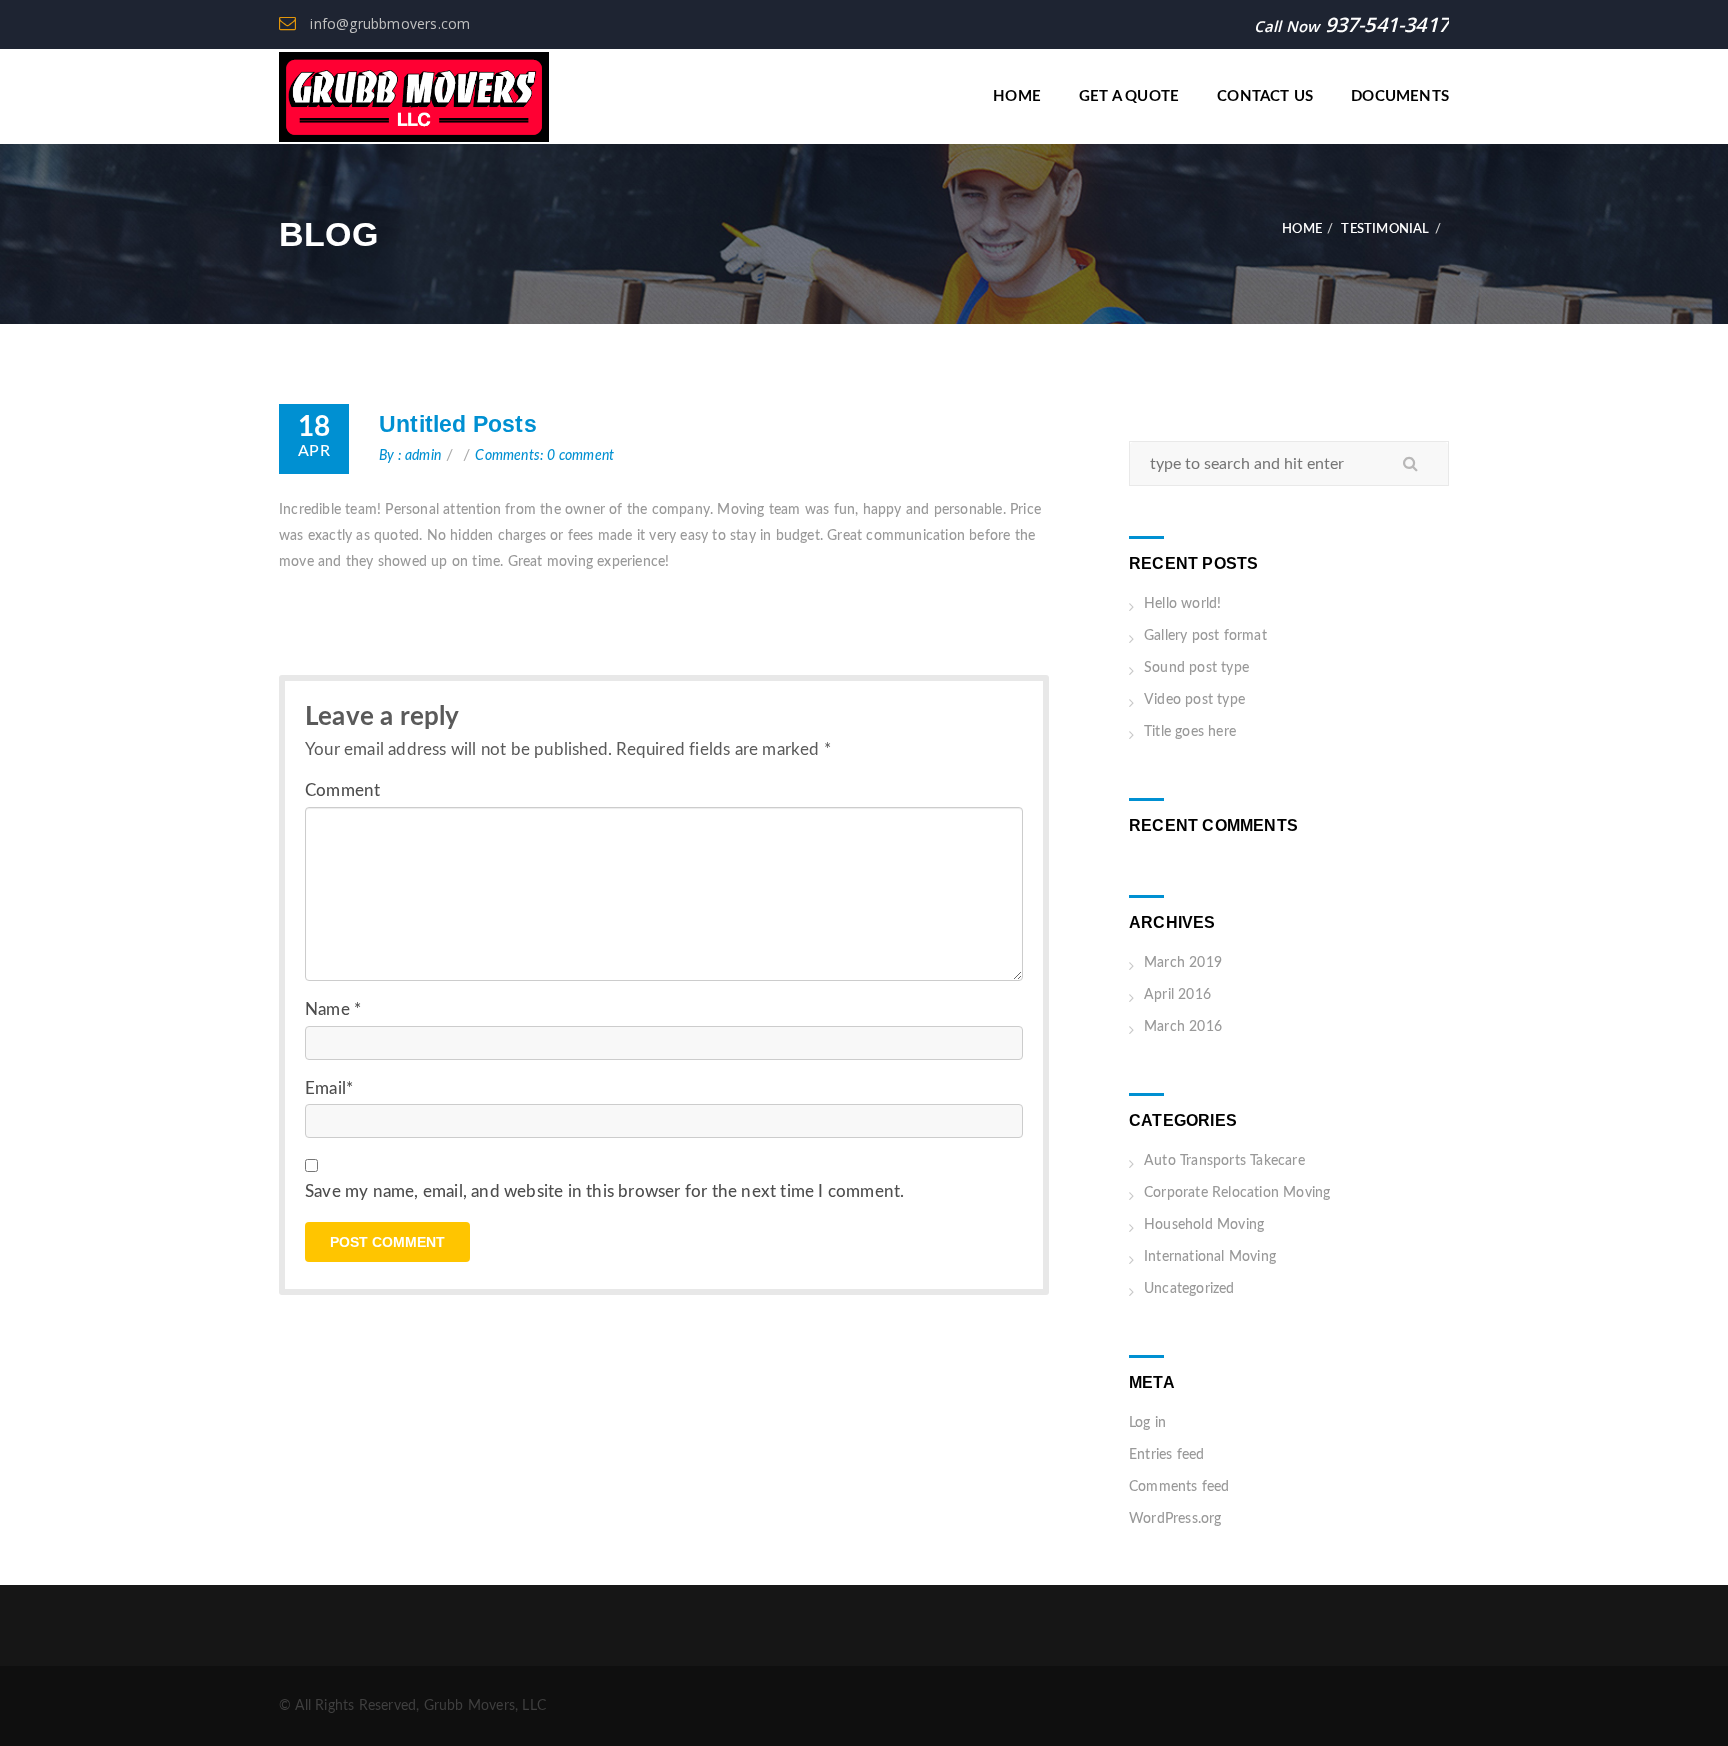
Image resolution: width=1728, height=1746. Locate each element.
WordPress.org (1175, 1519)
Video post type (1194, 700)
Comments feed (1179, 1487)
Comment (342, 790)
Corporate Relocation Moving (1237, 1193)
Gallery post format (1205, 636)
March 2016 (1183, 1027)
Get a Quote (1129, 96)
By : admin (410, 456)
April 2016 (1177, 995)
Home (1017, 96)
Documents (1400, 96)
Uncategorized (1189, 1289)
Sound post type (1196, 668)
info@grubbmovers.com (388, 23)
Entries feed (1166, 1455)
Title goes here (1190, 732)
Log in (1147, 1423)
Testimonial (1385, 229)
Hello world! (1182, 604)
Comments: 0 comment (544, 456)
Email (329, 1088)
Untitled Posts (458, 424)
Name (333, 1009)
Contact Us (1265, 96)
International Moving (1210, 1257)
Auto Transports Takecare (1224, 1161)
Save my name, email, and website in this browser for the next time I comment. (604, 1191)
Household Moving (1204, 1225)
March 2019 (1183, 963)
